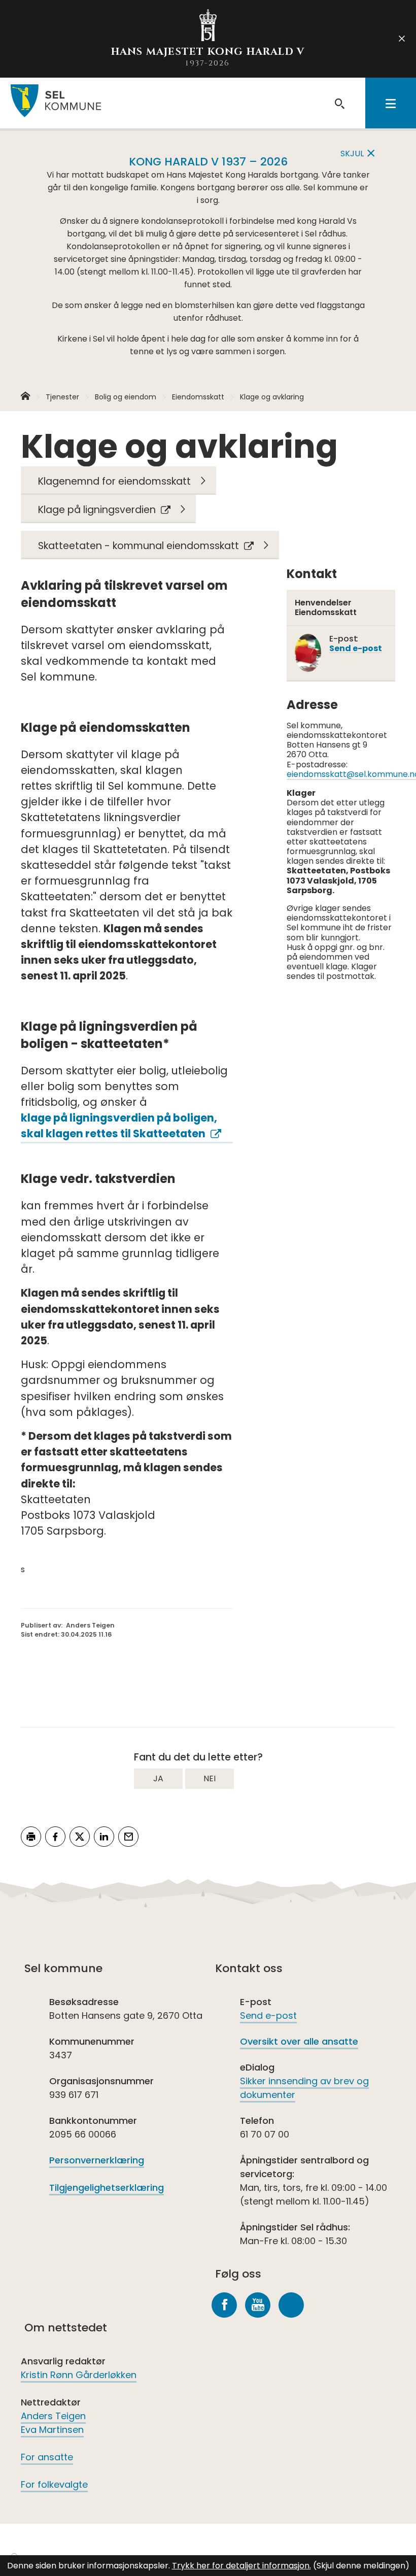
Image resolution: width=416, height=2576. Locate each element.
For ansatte (47, 2457)
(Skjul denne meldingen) (361, 2566)
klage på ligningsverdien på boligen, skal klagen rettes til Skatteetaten (119, 1126)
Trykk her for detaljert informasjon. (241, 2566)
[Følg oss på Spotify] (291, 2305)
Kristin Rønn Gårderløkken (79, 2375)
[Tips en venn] (128, 1837)
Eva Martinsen (52, 2430)
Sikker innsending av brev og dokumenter (304, 2088)
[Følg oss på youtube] (258, 2305)
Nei (210, 1778)
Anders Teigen (53, 2416)
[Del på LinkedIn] (104, 1837)
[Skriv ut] (31, 1837)
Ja (158, 1778)
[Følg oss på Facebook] (224, 2305)
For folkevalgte (54, 2484)
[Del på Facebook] (55, 1837)
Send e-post (268, 2015)
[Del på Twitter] (80, 1837)
